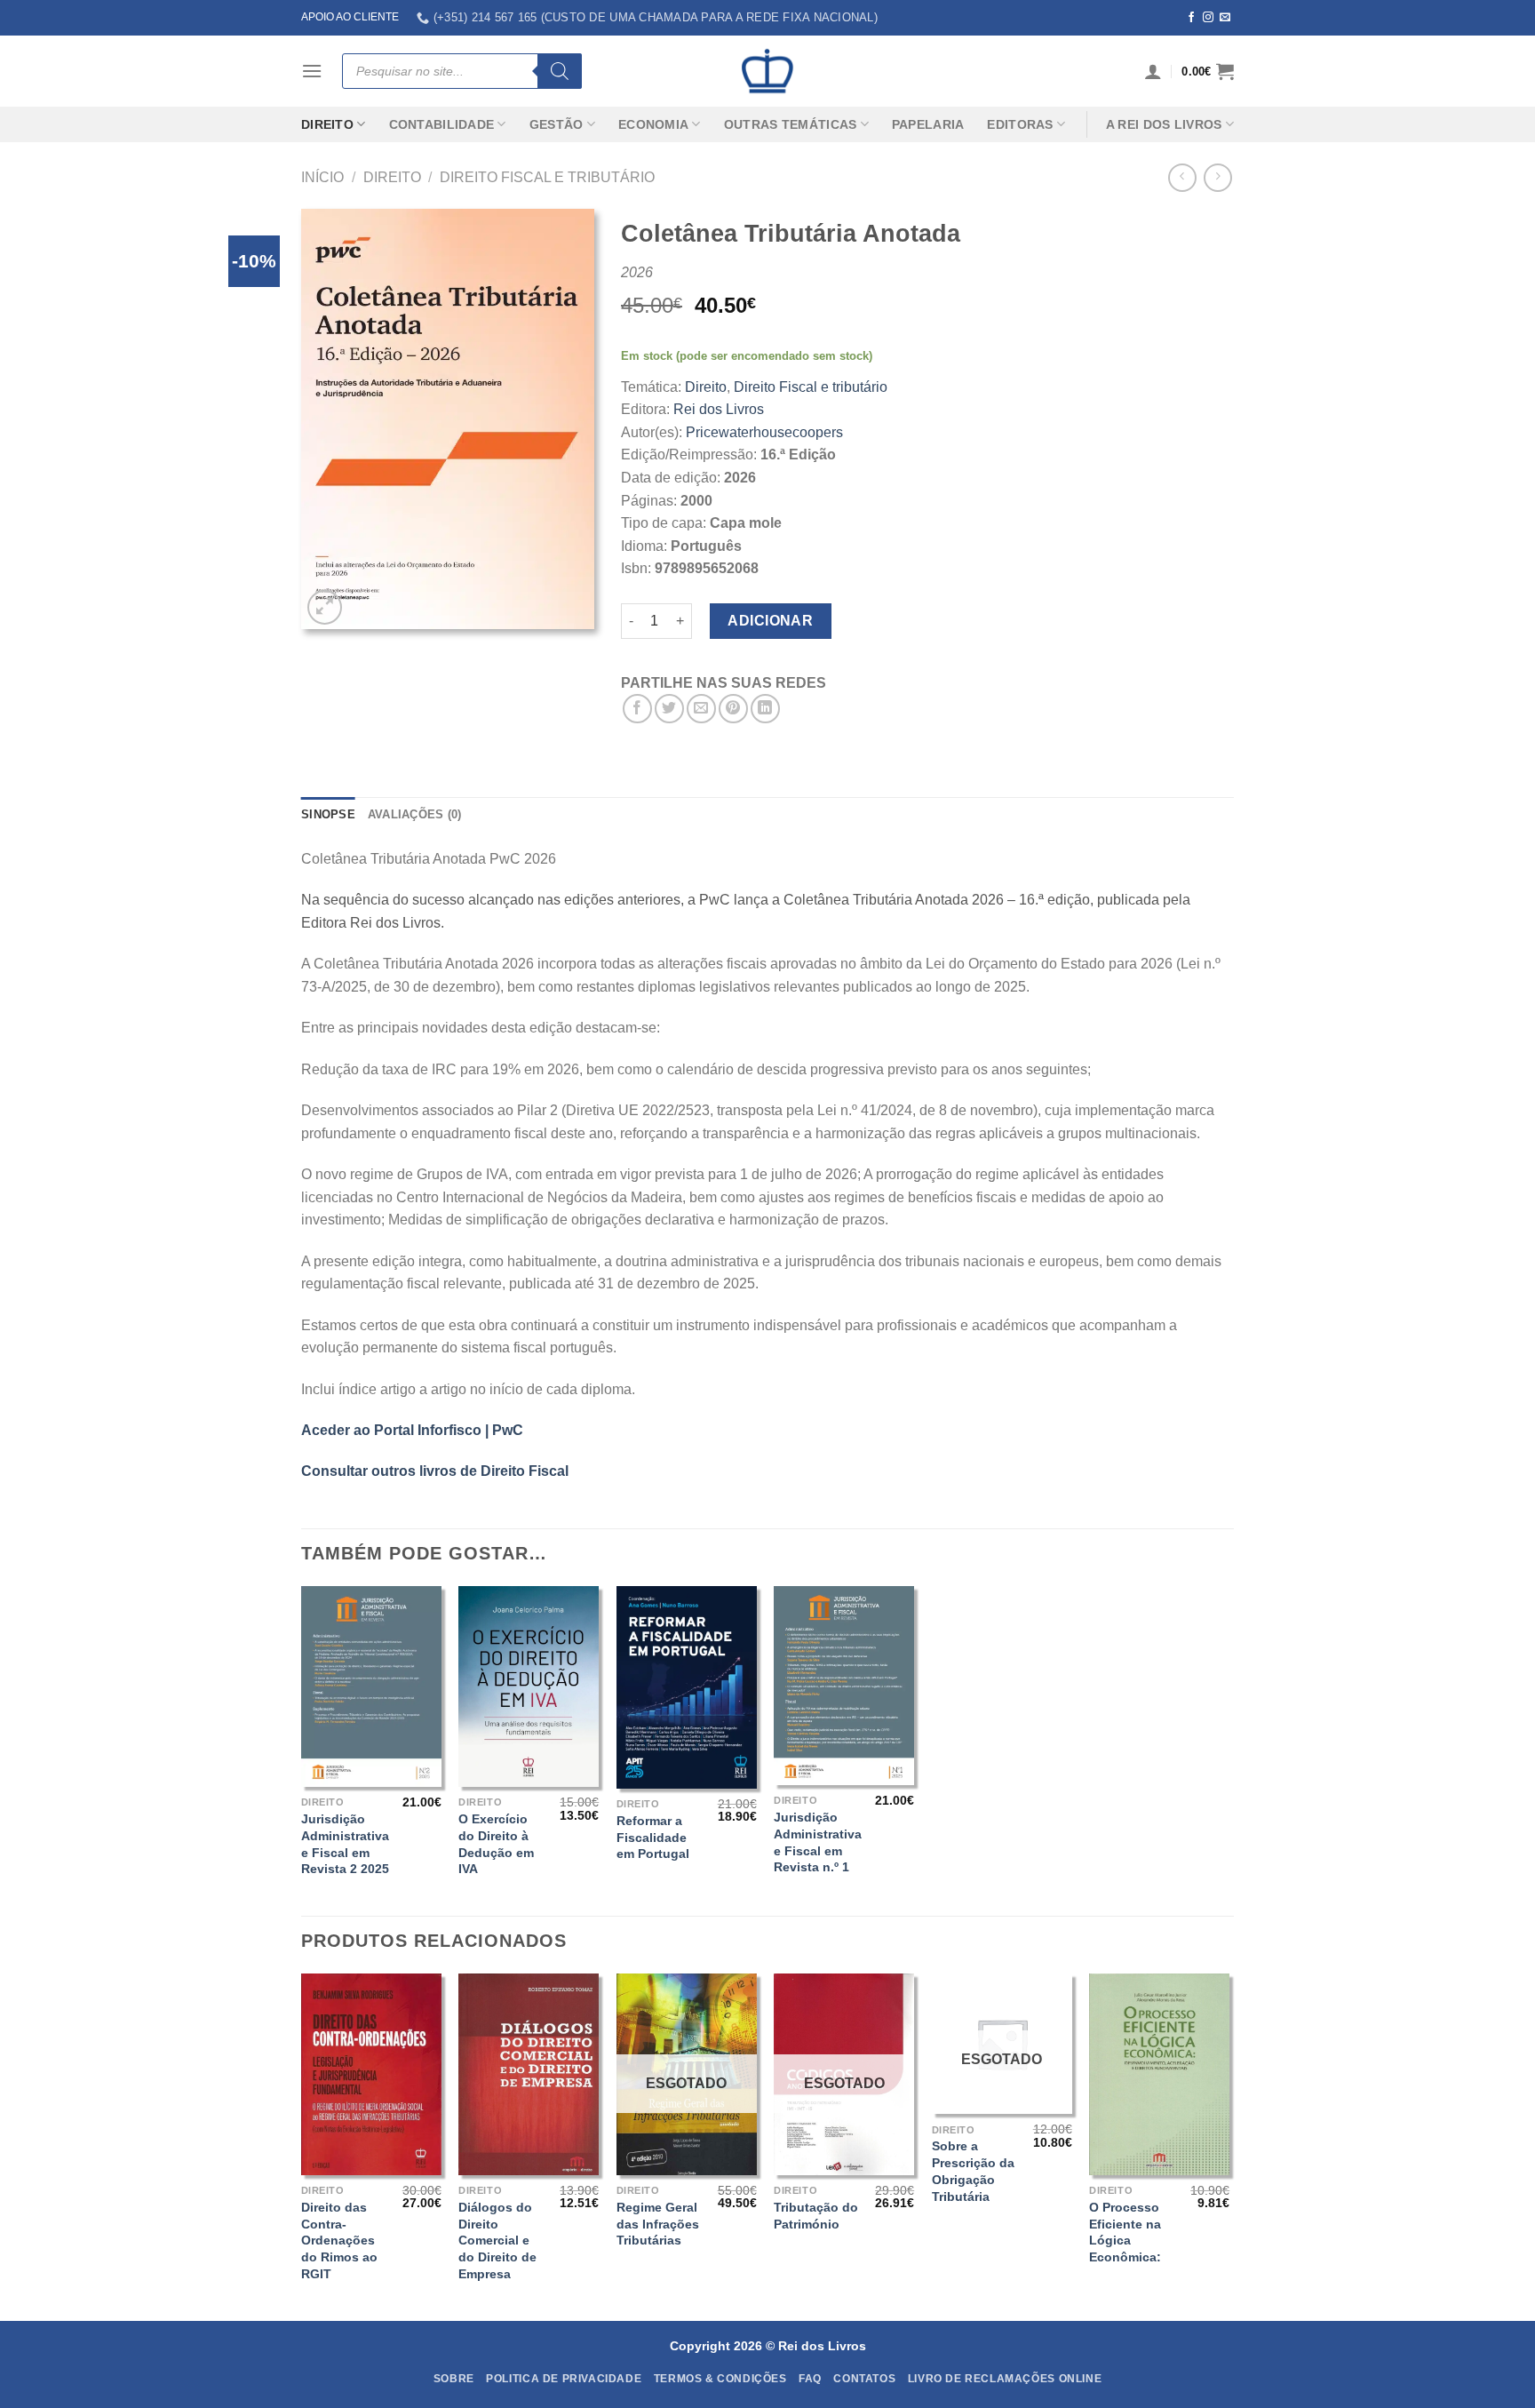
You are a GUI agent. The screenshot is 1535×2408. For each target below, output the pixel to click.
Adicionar (770, 621)
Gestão (557, 124)
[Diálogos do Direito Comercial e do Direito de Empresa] (529, 2074)
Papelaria (928, 124)
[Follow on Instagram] (1208, 18)
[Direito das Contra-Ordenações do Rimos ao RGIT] (371, 2074)
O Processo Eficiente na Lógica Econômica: (1125, 2232)
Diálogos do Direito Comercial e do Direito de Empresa (497, 2241)
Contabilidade (442, 124)
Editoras (1020, 124)
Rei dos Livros (719, 409)
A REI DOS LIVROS (1164, 124)
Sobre (454, 2379)
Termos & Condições (720, 2379)
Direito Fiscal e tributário (547, 177)
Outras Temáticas (791, 124)
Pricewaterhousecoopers (764, 432)
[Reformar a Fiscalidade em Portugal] (687, 1687)
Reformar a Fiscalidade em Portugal (653, 1837)
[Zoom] (325, 607)
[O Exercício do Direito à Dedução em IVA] (529, 1686)
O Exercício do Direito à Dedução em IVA (496, 1844)
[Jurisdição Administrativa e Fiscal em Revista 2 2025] (371, 1686)
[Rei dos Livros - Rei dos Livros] (767, 71)
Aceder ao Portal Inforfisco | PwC (412, 1430)
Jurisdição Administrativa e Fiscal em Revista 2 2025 (345, 1844)
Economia (653, 124)
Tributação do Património (816, 2216)
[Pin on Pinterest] (733, 709)
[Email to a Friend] (701, 709)
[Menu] (312, 71)
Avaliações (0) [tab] (415, 814)
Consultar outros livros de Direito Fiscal (435, 1471)
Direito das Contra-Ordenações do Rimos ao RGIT (339, 2241)
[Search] (560, 71)
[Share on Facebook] (637, 709)
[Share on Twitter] (669, 709)
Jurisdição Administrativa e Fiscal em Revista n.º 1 (818, 1842)
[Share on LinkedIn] (765, 709)
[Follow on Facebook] (1191, 18)
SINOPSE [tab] (328, 814)
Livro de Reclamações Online (1005, 2379)
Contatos (864, 2379)
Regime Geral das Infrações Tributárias (658, 2224)
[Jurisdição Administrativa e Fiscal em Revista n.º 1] (844, 1686)
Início (322, 177)
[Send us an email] (1225, 18)
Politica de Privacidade (564, 2379)
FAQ (810, 2379)
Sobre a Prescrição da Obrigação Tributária (973, 2171)
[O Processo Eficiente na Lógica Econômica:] (1159, 2074)
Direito (327, 124)
